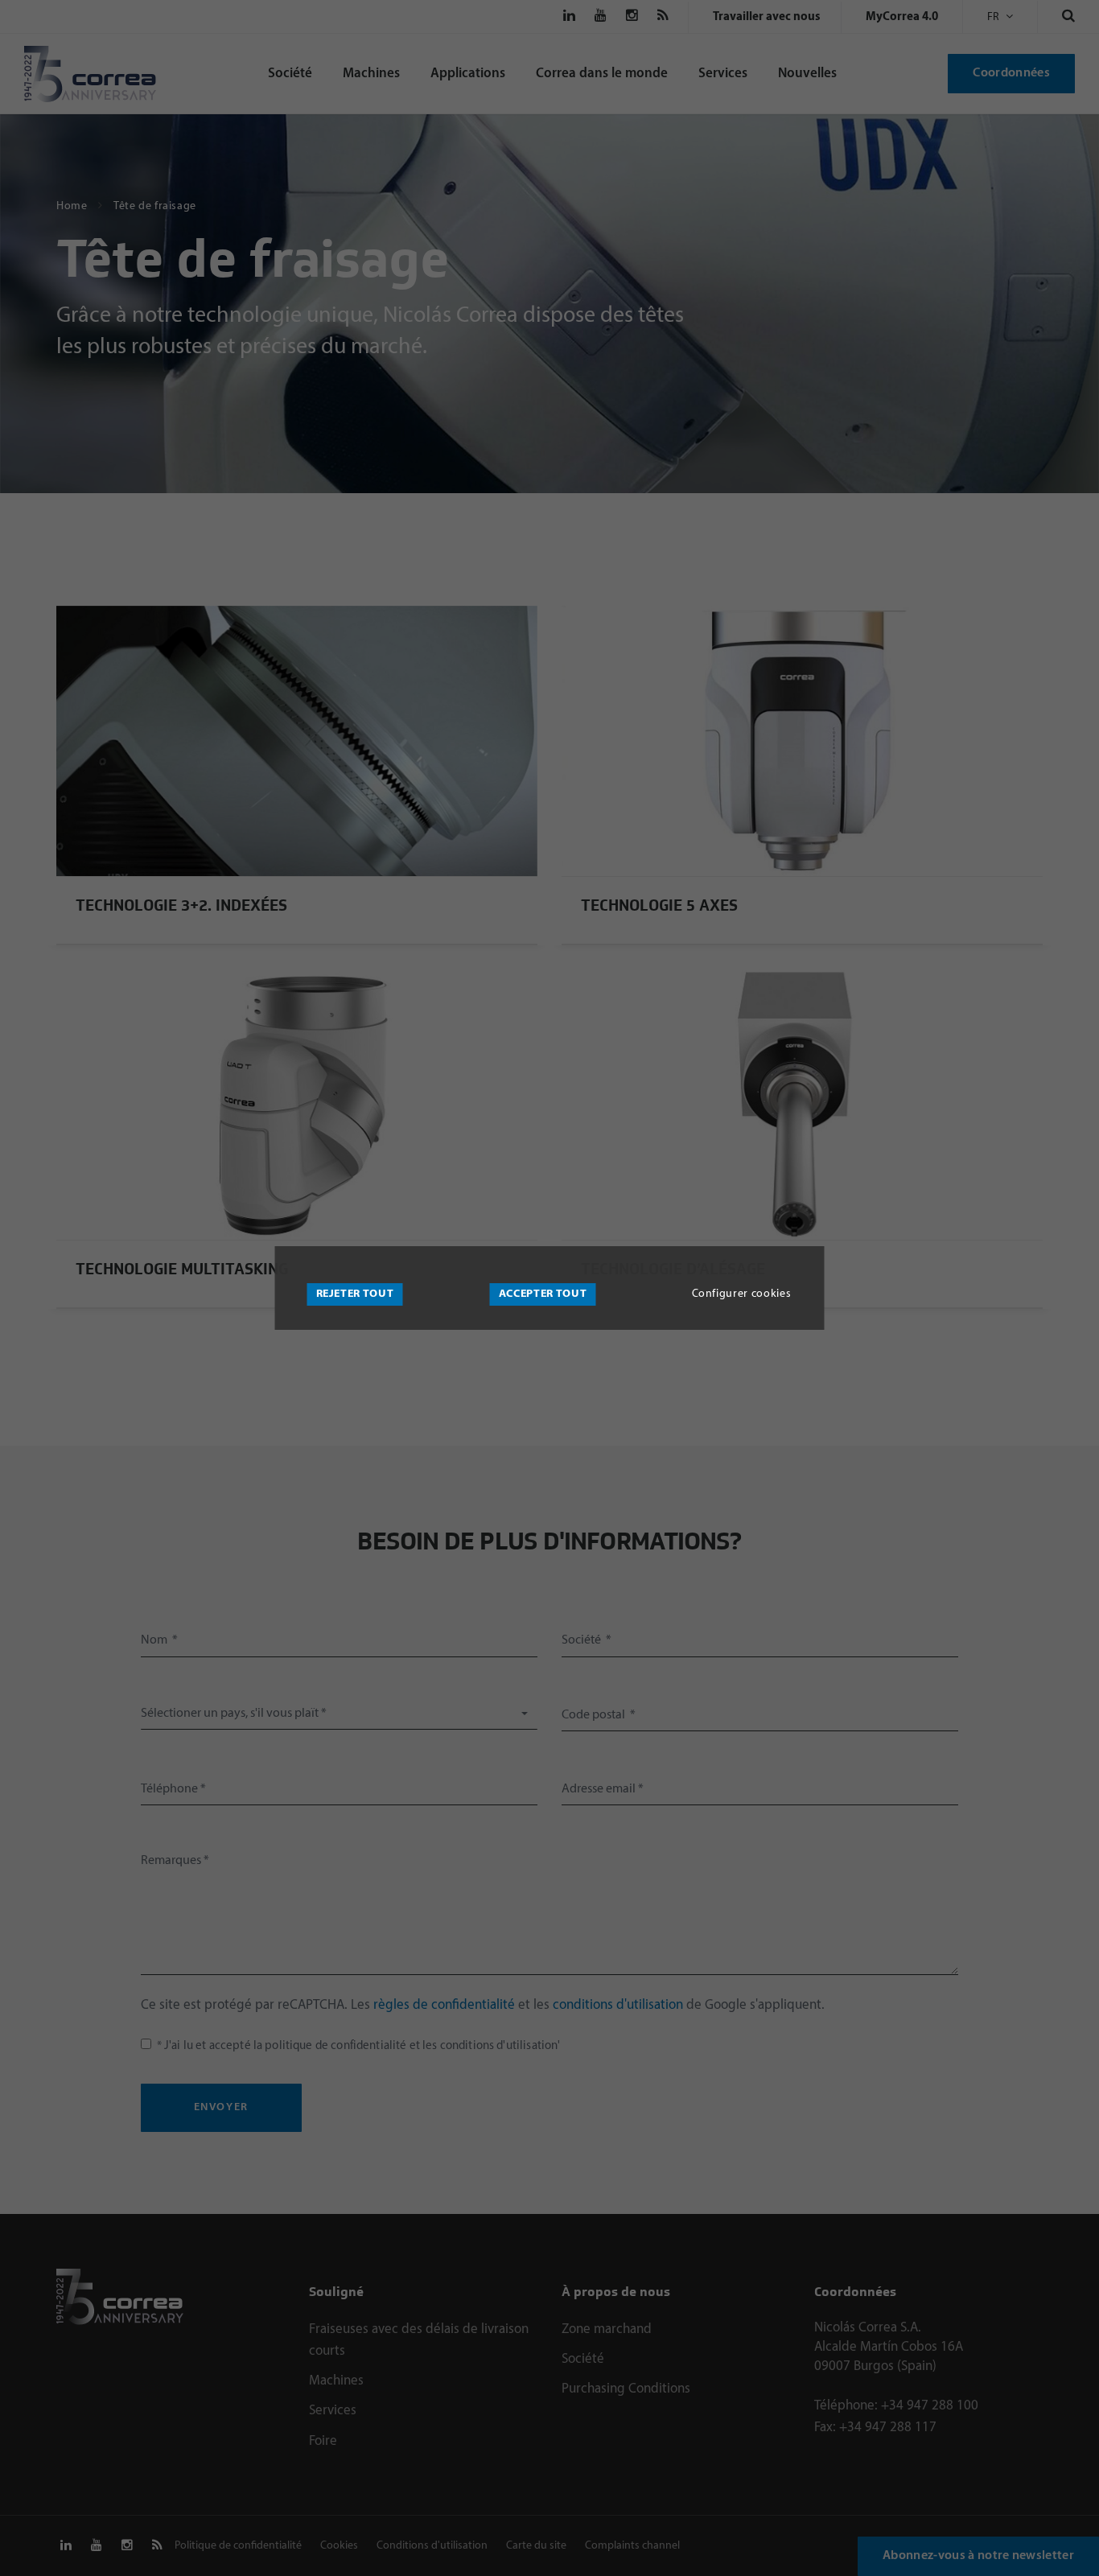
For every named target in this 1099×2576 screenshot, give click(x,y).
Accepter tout (543, 1294)
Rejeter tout (355, 1294)
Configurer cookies (742, 1294)
